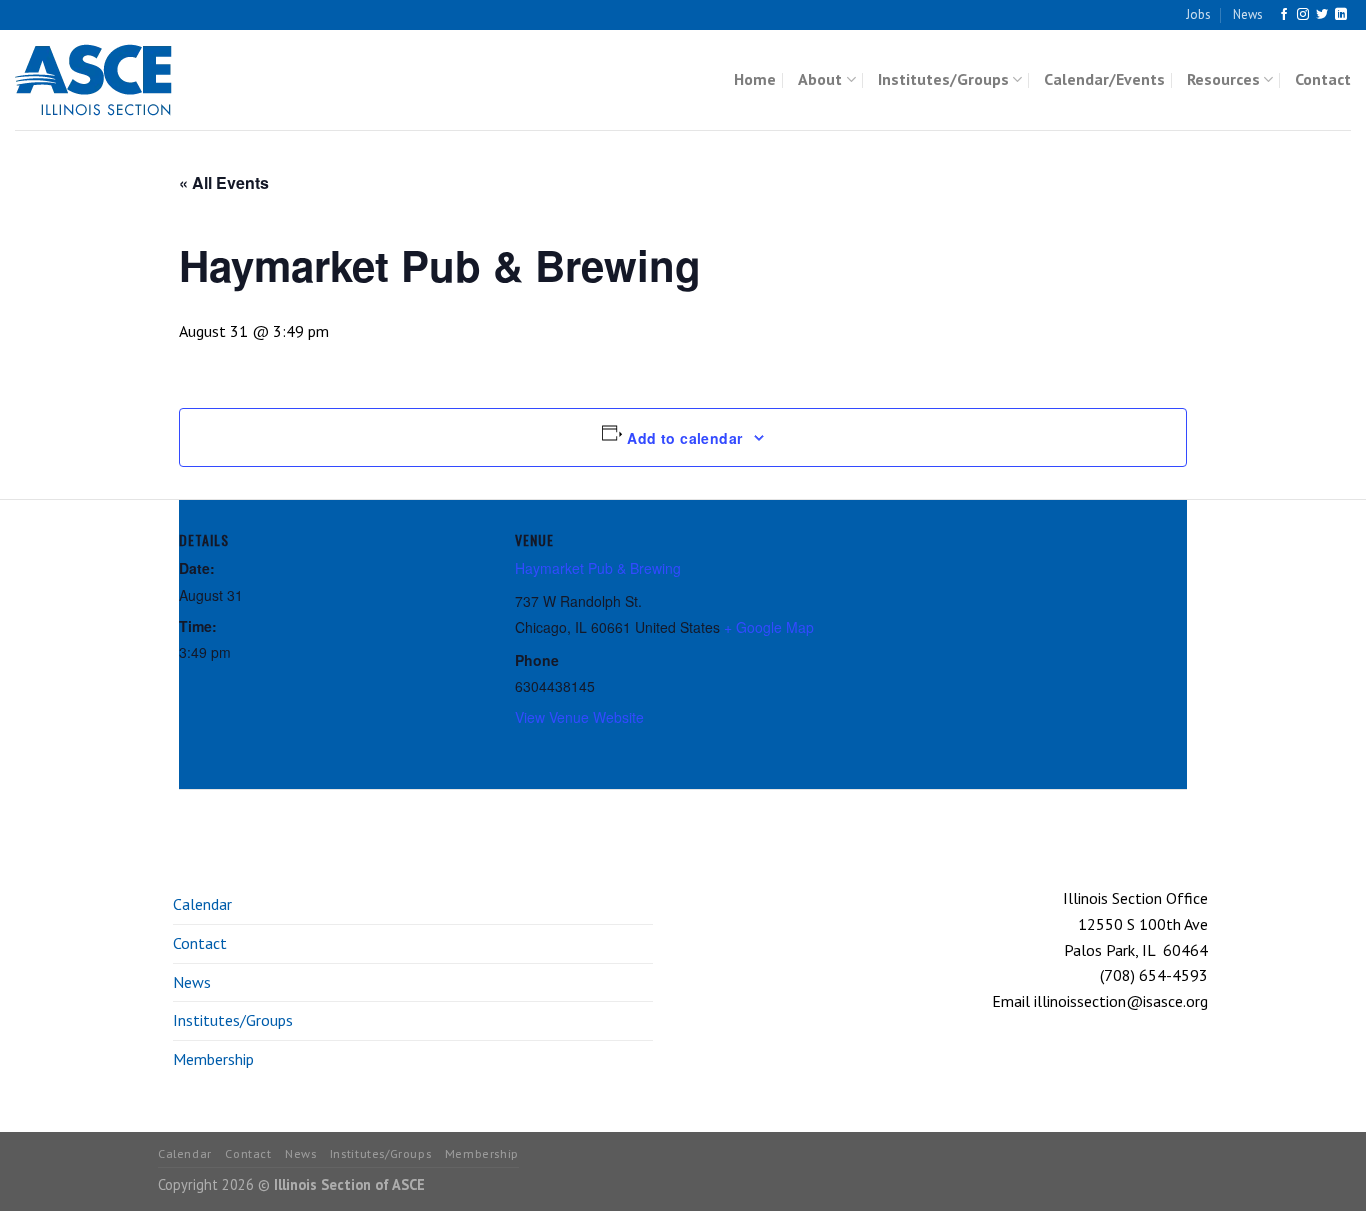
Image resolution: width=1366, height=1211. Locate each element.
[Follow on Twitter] (1322, 15)
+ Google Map (769, 627)
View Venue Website (579, 717)
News (1248, 14)
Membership (213, 1059)
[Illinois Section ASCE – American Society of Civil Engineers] (115, 80)
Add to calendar (684, 438)
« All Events (224, 182)
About (820, 79)
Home (755, 79)
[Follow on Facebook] (1284, 15)
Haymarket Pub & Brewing (598, 568)
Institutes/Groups (943, 79)
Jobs (1198, 14)
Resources (1223, 79)
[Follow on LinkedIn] (1341, 15)
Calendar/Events (1104, 79)
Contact (1323, 79)
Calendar (202, 904)
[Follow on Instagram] (1303, 15)
